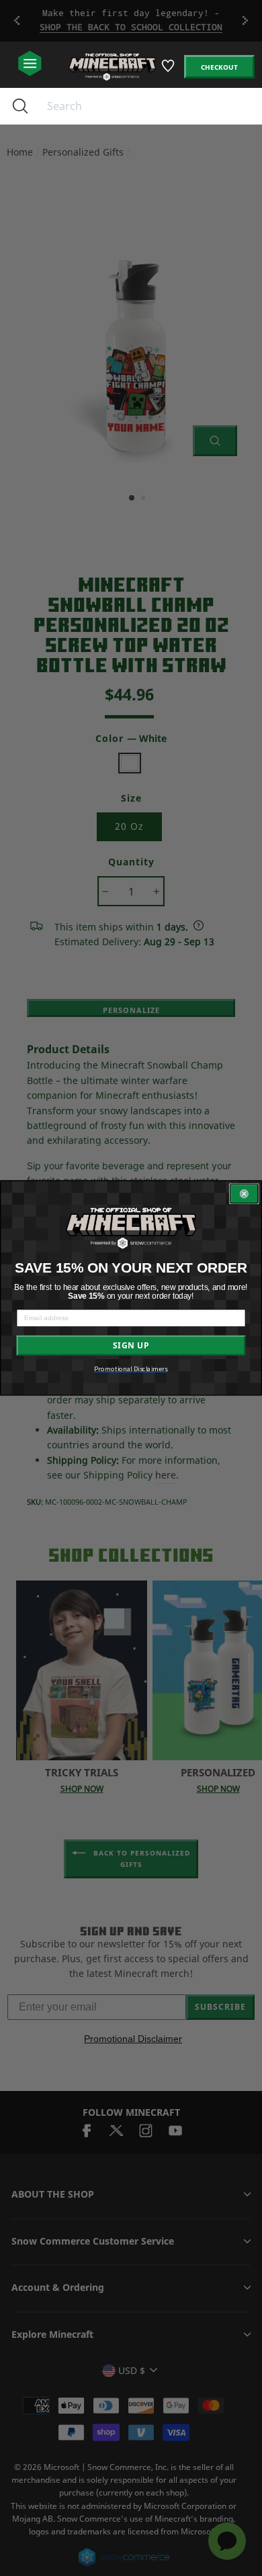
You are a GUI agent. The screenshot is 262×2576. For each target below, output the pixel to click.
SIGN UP (131, 1346)
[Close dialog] (244, 1194)
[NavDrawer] (30, 64)
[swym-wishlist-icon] (169, 71)
